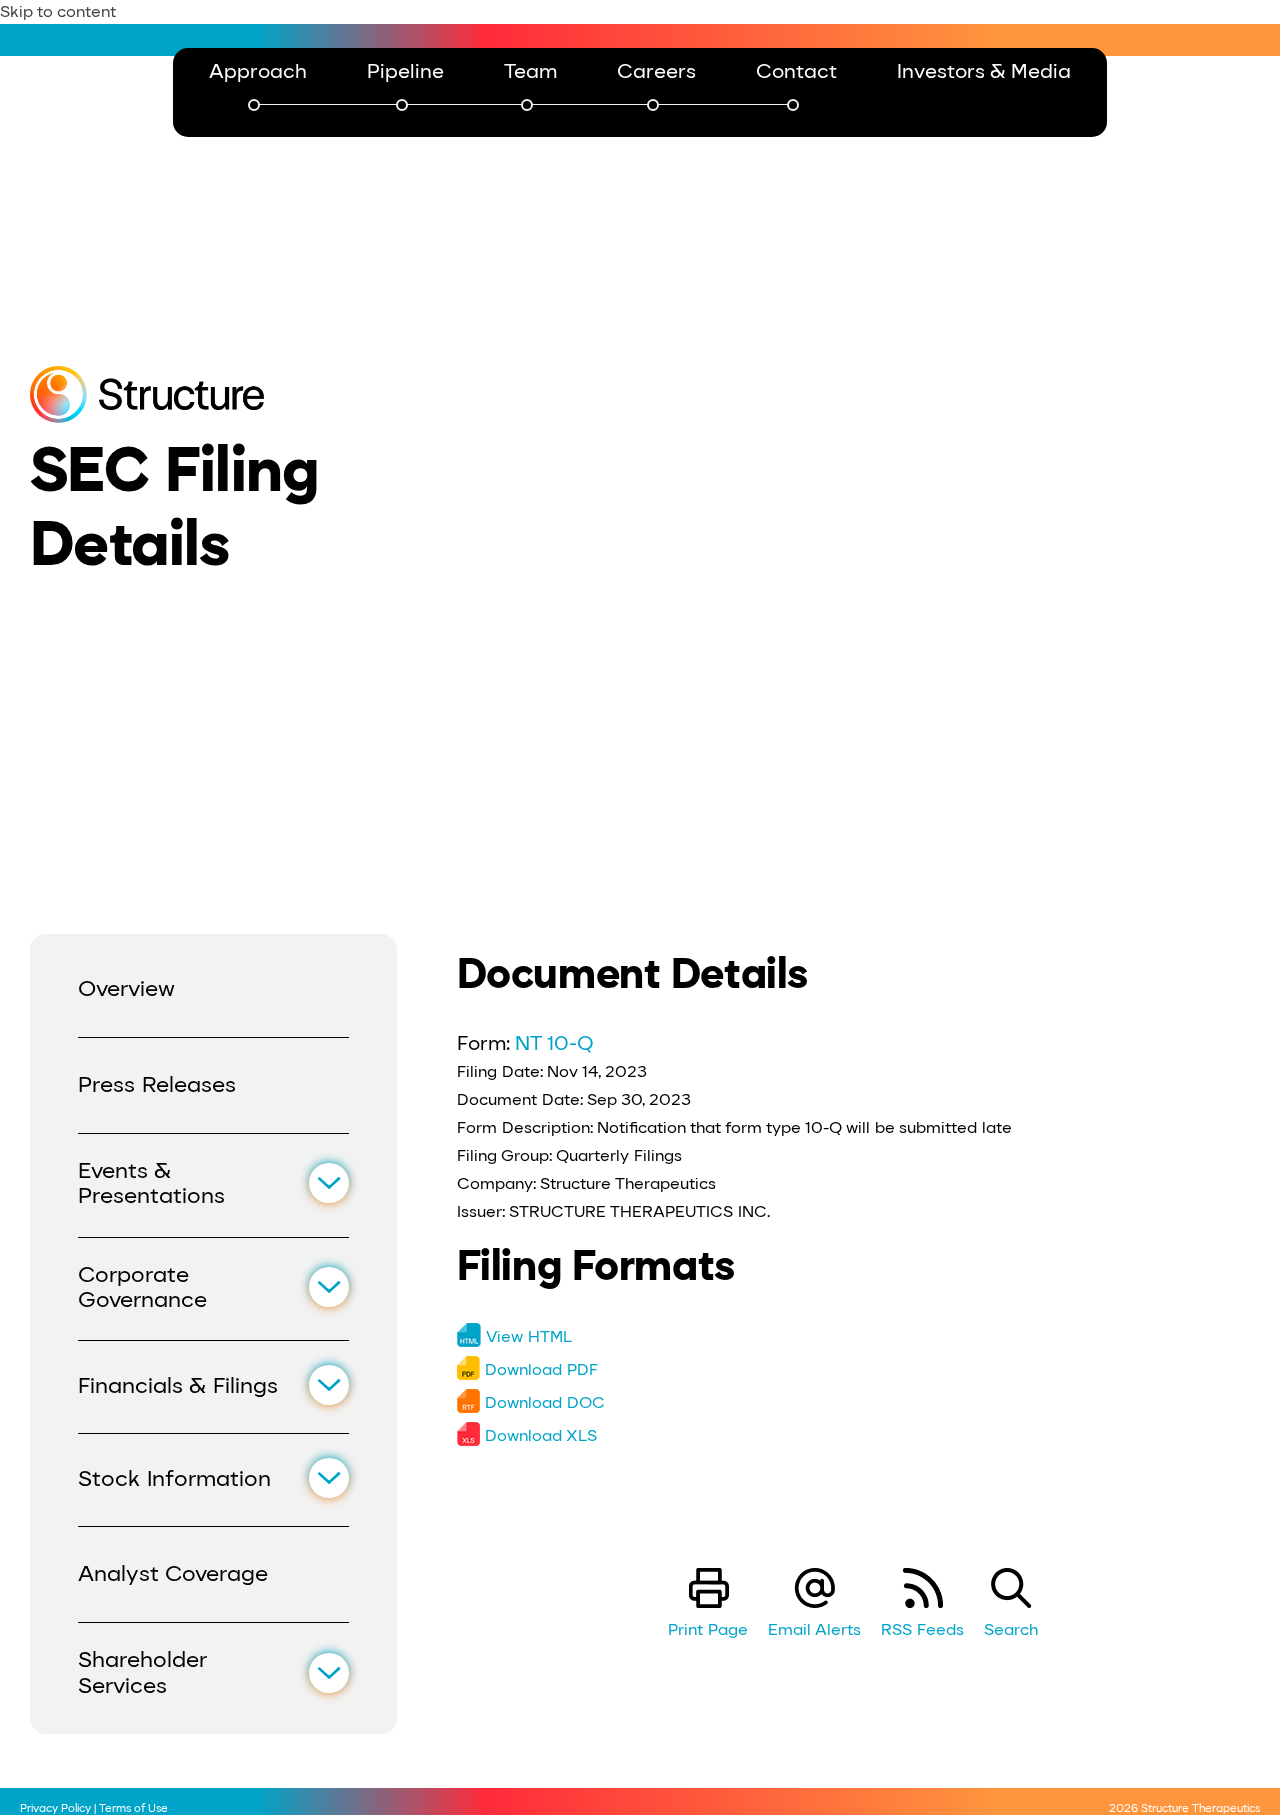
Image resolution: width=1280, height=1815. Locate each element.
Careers (656, 71)
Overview (126, 988)
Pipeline (405, 71)
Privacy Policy (55, 1808)
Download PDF (541, 1369)
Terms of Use (133, 1808)
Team (530, 71)
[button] (329, 1183)
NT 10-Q (554, 1043)
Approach (258, 71)
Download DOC (545, 1402)
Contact (796, 71)
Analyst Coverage (173, 1573)
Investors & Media (984, 71)
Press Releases (157, 1084)
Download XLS (541, 1435)
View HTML (529, 1336)
